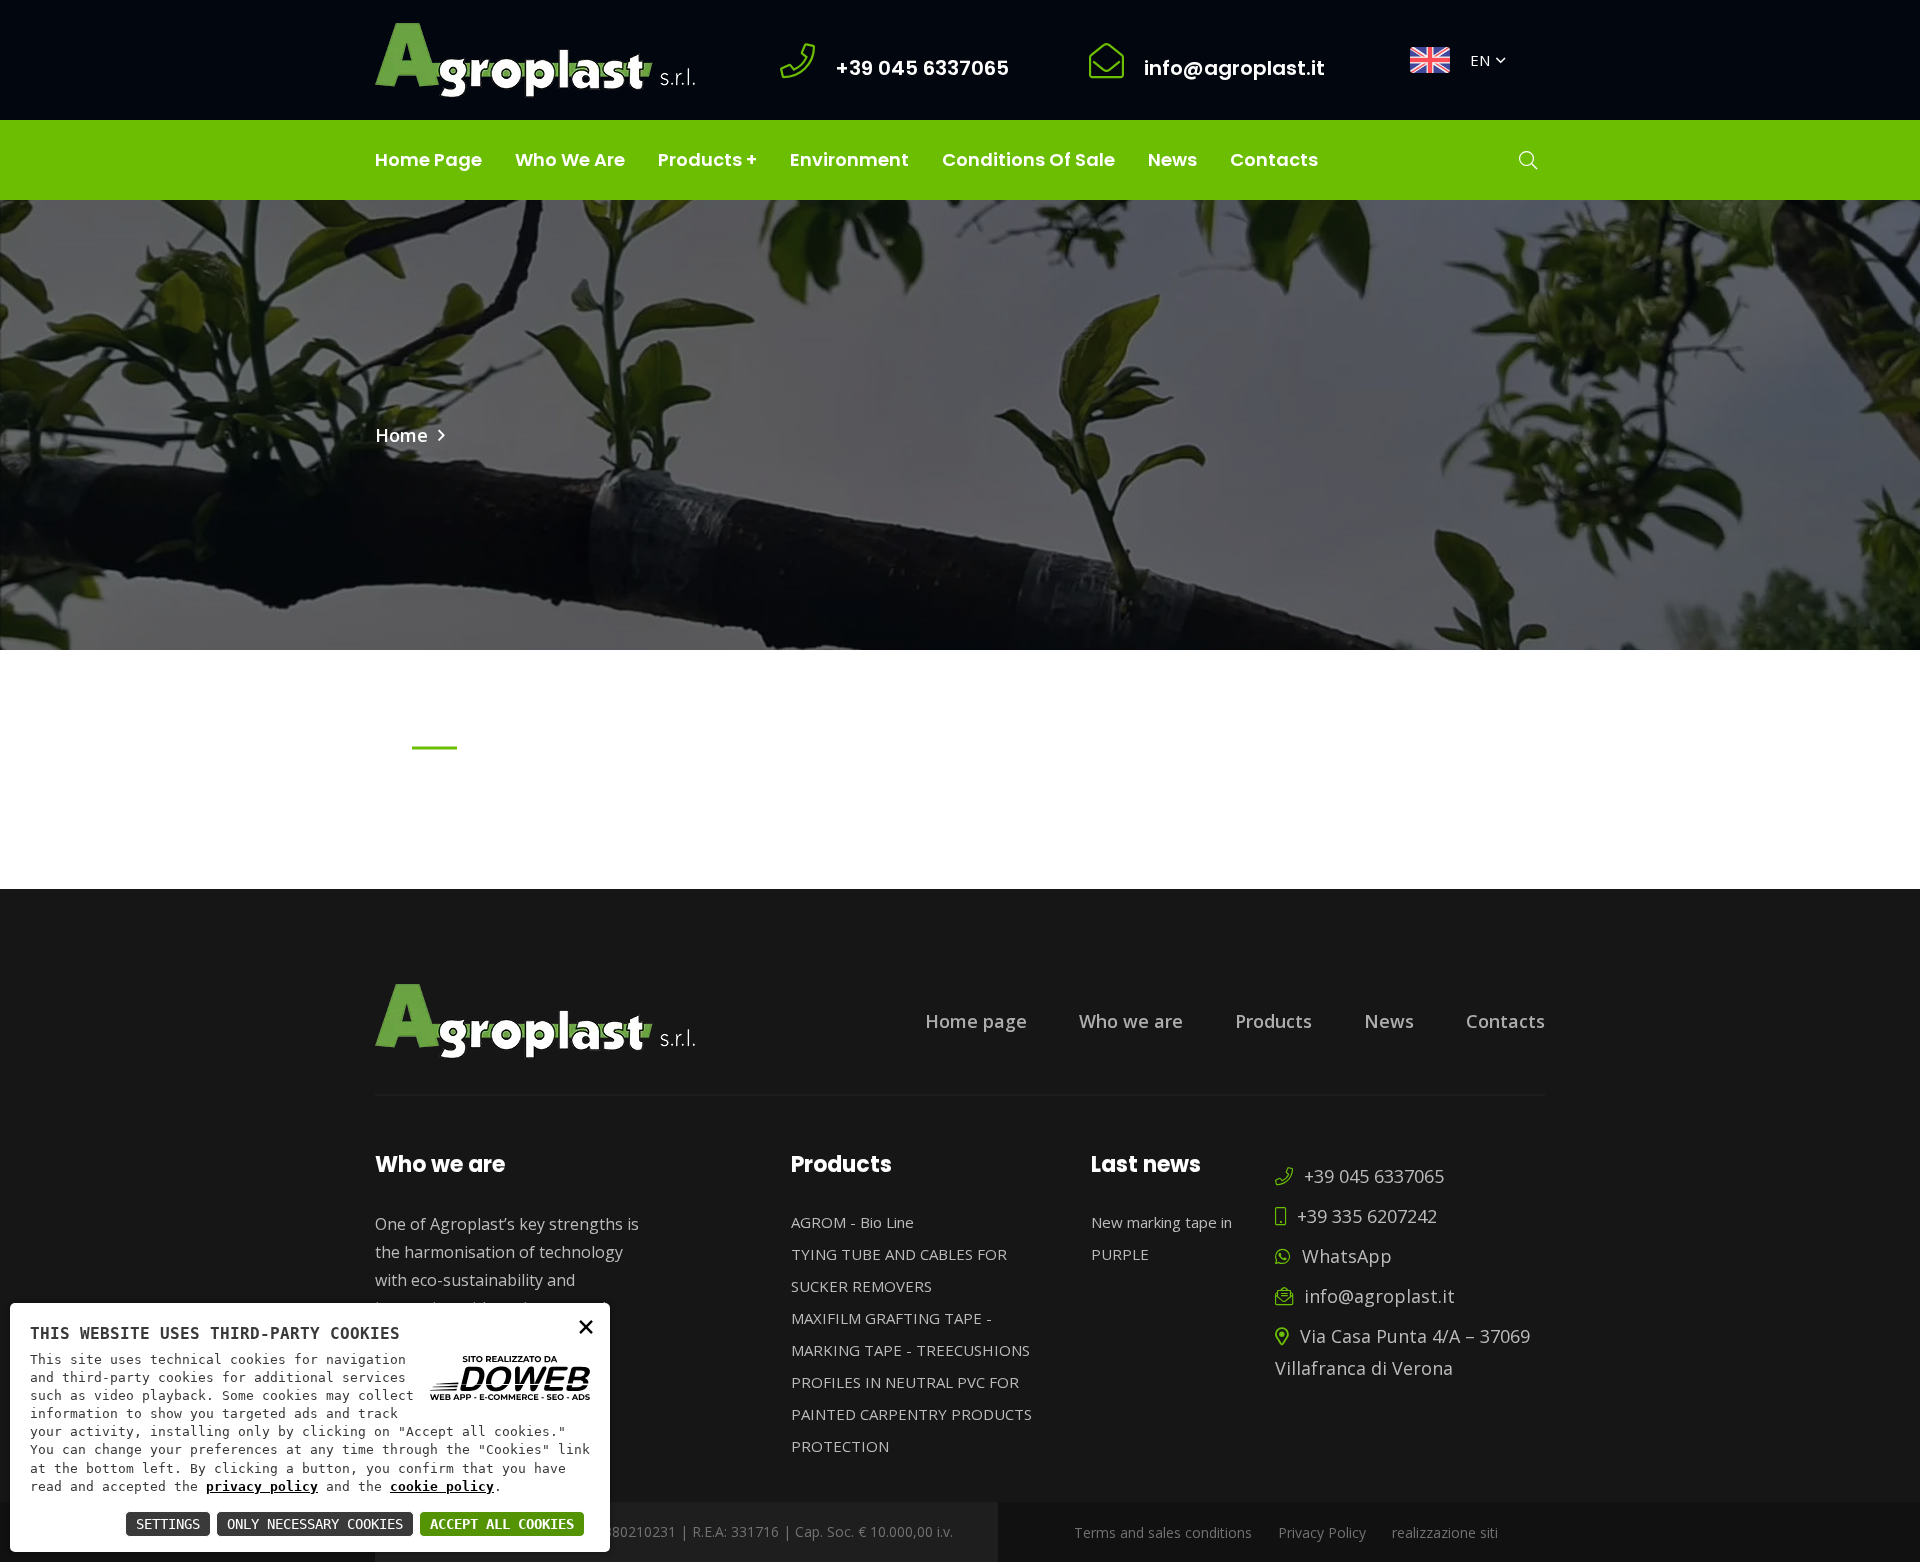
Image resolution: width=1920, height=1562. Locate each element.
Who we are (570, 159)
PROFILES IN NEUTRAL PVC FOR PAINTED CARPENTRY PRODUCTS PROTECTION (911, 1414)
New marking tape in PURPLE (1161, 1238)
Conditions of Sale (1028, 159)
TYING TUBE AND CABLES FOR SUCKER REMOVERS (899, 1270)
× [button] (586, 1325)
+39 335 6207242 (1364, 1216)
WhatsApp (1344, 1256)
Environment (849, 159)
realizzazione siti (1445, 1532)
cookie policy (442, 1486)
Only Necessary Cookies (315, 1524)
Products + (707, 159)
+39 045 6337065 (1371, 1176)
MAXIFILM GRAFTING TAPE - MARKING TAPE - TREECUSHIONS (910, 1334)
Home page (428, 159)
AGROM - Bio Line (852, 1222)
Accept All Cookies (502, 1524)
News (1172, 159)
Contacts (1274, 159)
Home (401, 435)
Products (1273, 1021)
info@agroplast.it (1377, 1296)
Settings (168, 1524)
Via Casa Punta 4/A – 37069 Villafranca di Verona (1402, 1352)
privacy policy (262, 1486)
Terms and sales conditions (1163, 1532)
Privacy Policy (1322, 1532)
